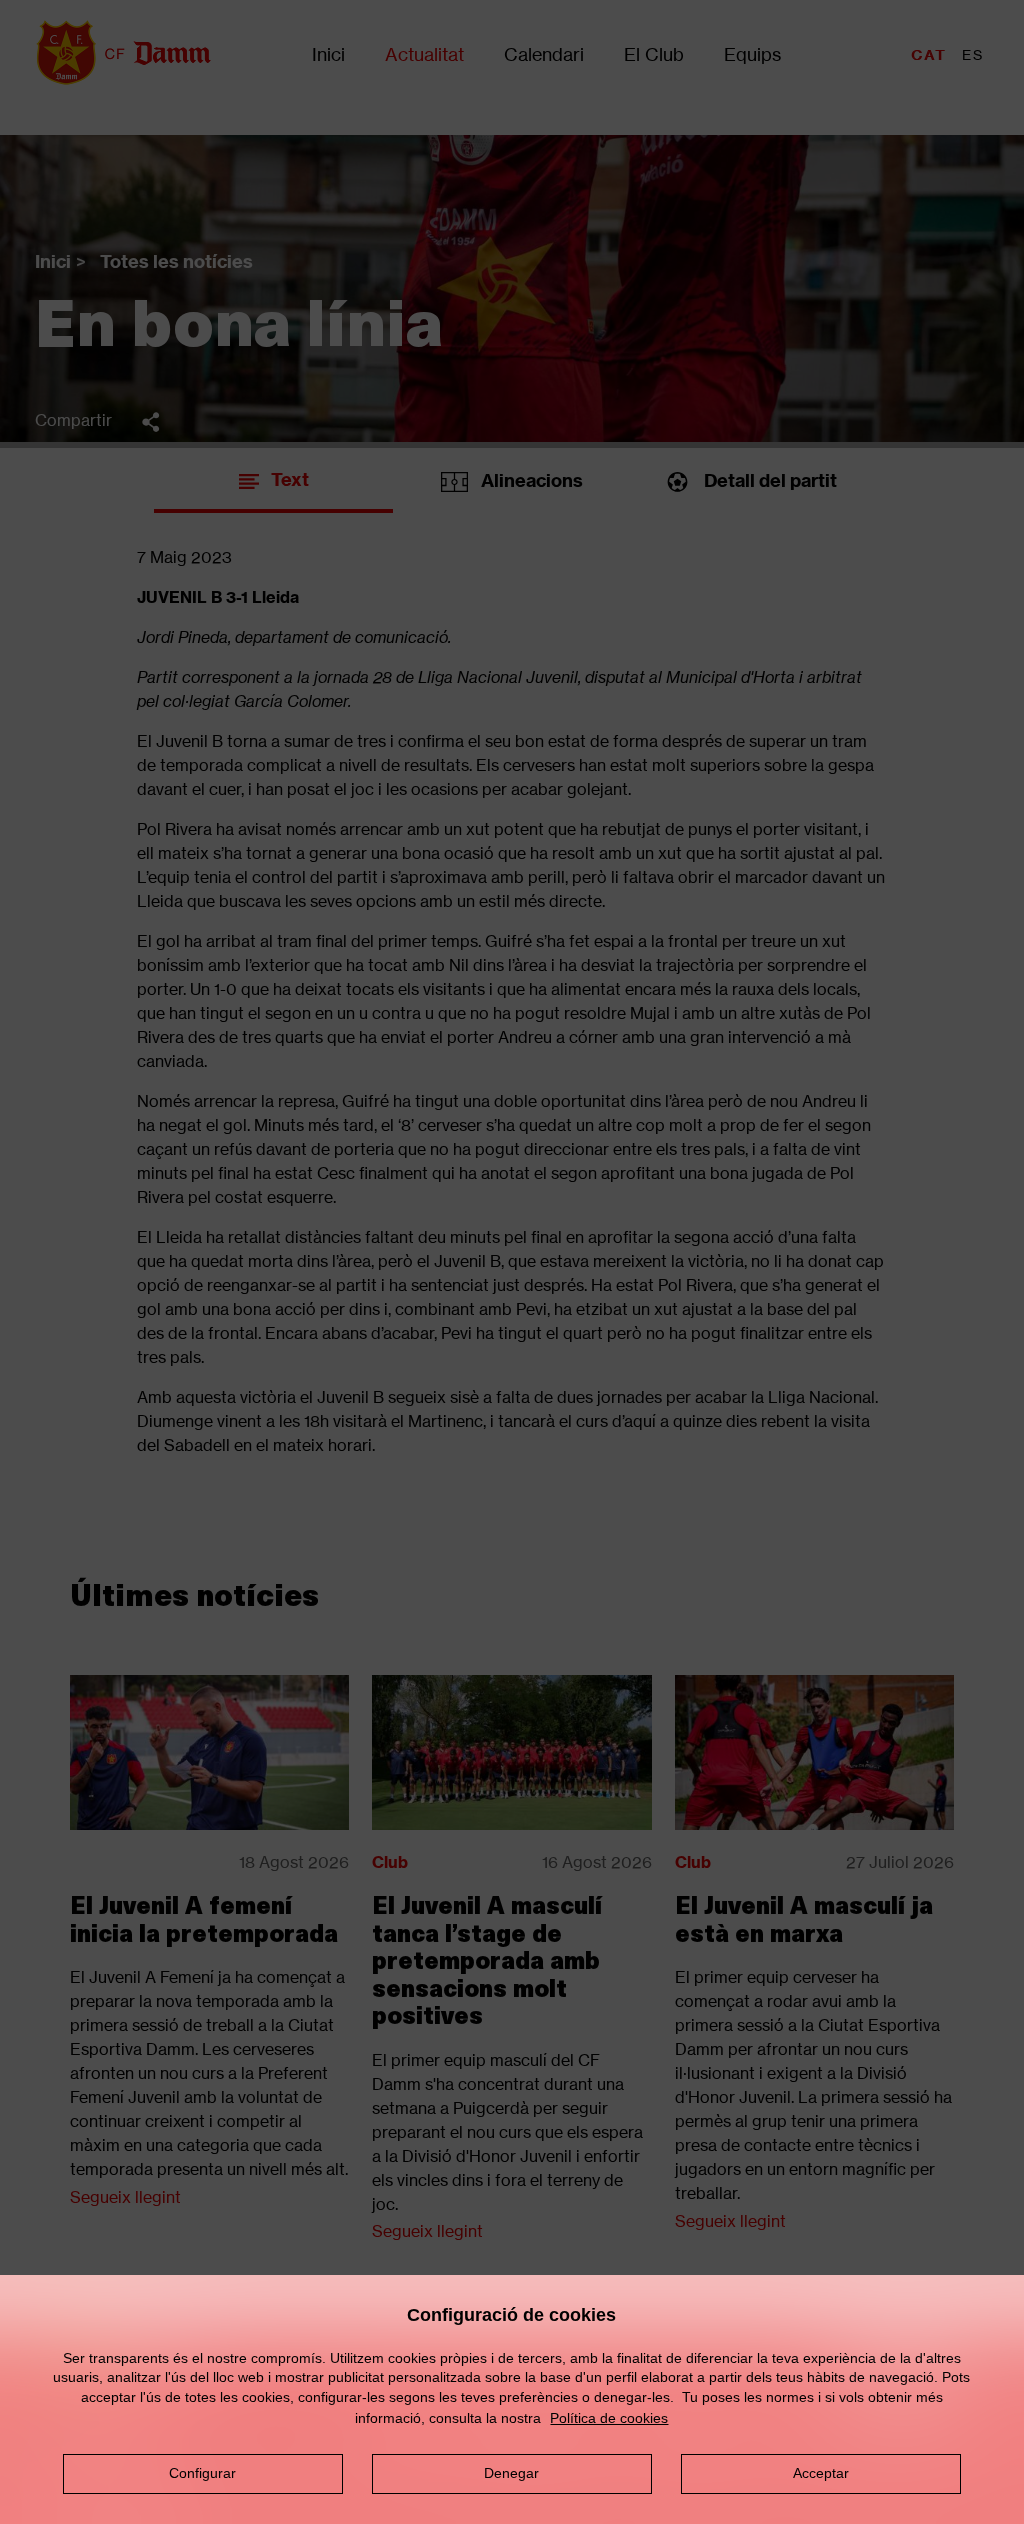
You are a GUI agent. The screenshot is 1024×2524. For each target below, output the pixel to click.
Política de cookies (609, 2418)
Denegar (511, 2473)
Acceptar (821, 2473)
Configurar (202, 2473)
